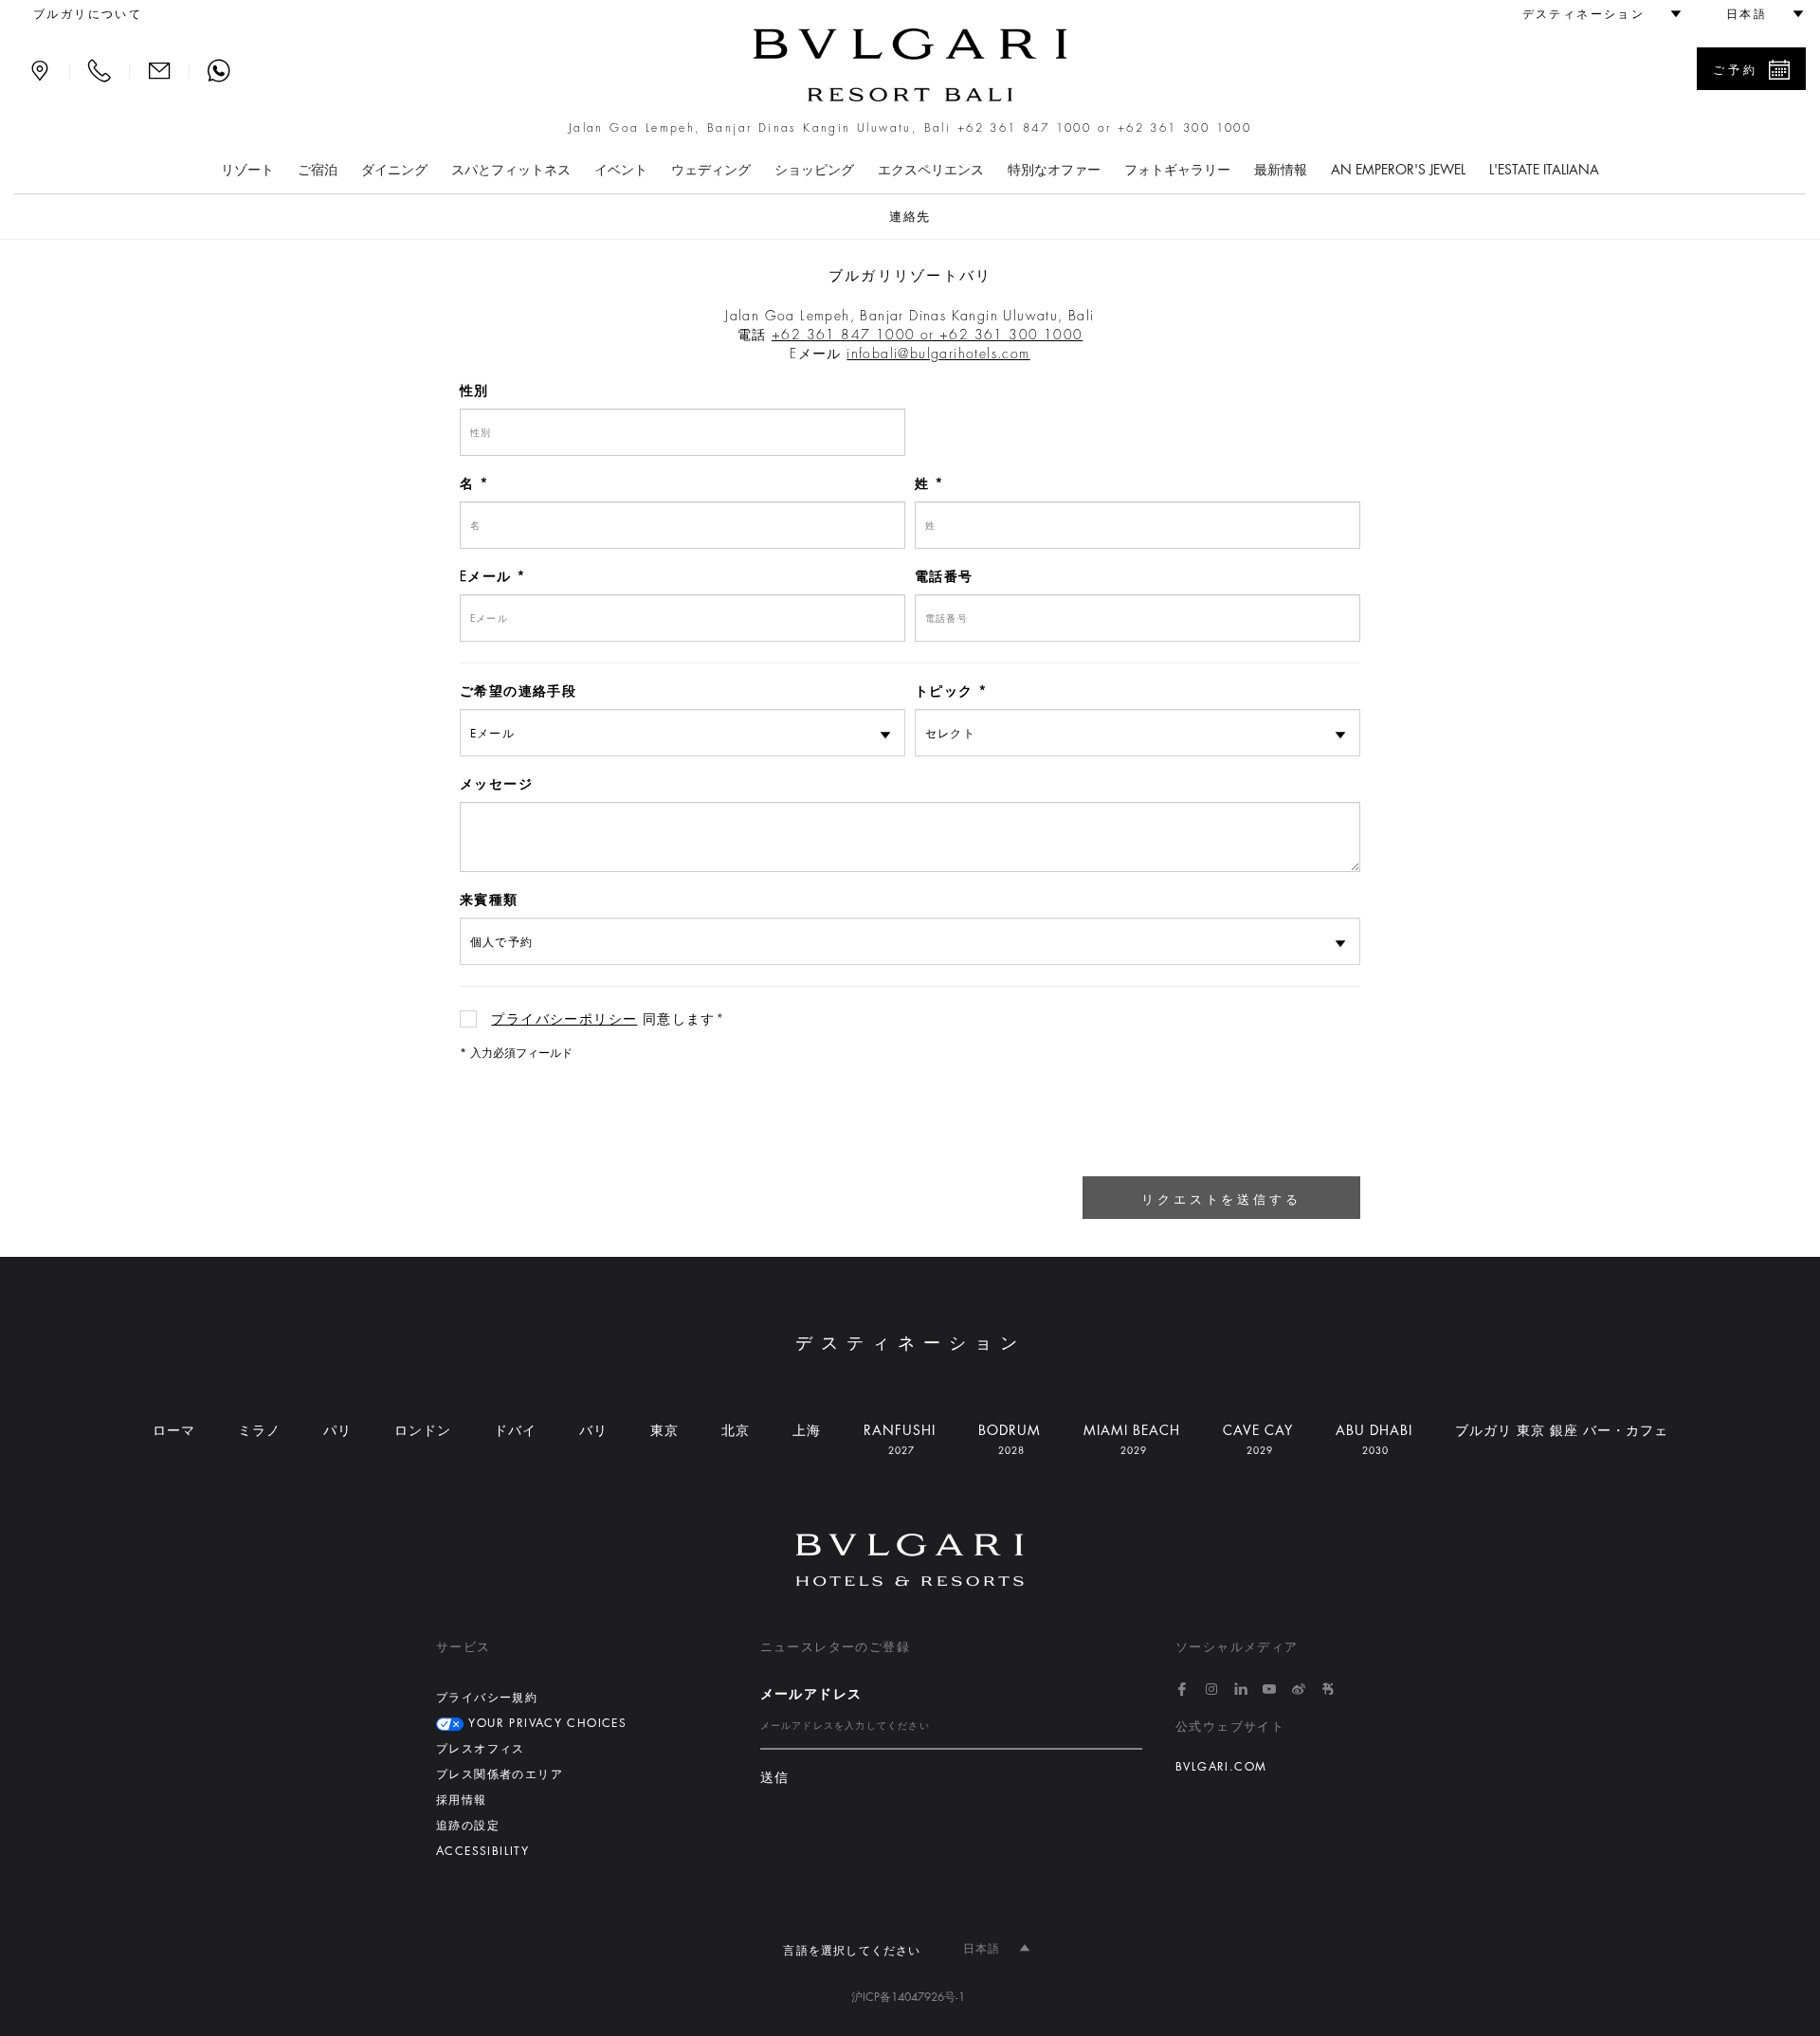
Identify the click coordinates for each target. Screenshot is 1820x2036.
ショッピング (814, 170)
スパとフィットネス (511, 170)
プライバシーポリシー (564, 1019)
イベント (621, 170)
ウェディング (711, 170)
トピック (944, 691)
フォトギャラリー (1177, 170)
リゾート (247, 170)
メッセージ (496, 784)
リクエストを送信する (1221, 1200)
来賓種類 (489, 900)
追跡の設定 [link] (468, 1826)
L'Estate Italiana (1544, 170)
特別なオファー (1054, 170)
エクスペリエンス (931, 170)
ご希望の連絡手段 (518, 691)
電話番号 (944, 576)
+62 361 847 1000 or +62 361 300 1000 (1104, 128)
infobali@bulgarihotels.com (938, 354)
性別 (474, 391)
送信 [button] (775, 1778)
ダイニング (394, 170)
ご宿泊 (318, 170)
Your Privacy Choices (545, 1723)
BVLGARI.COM (1221, 1767)
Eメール (486, 576)
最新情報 (1281, 170)
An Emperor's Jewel (1398, 170)
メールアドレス (811, 1694)
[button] (1593, 14)
